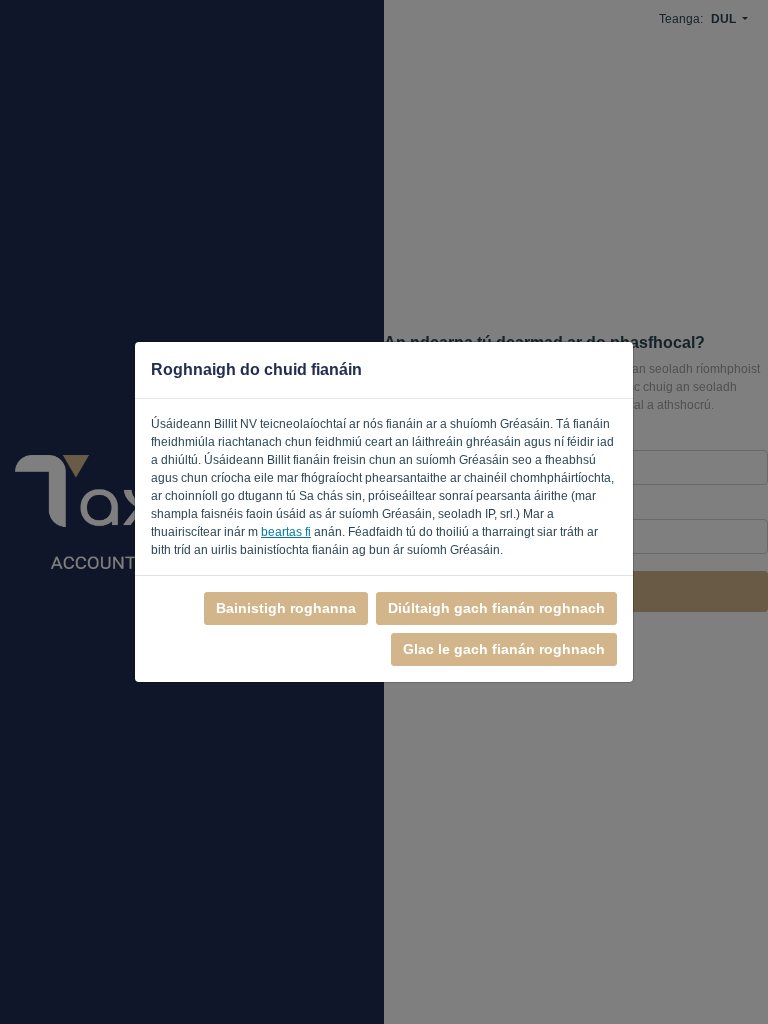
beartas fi (286, 532)
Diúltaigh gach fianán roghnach (496, 608)
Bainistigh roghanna (286, 608)
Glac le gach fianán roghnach (504, 649)
